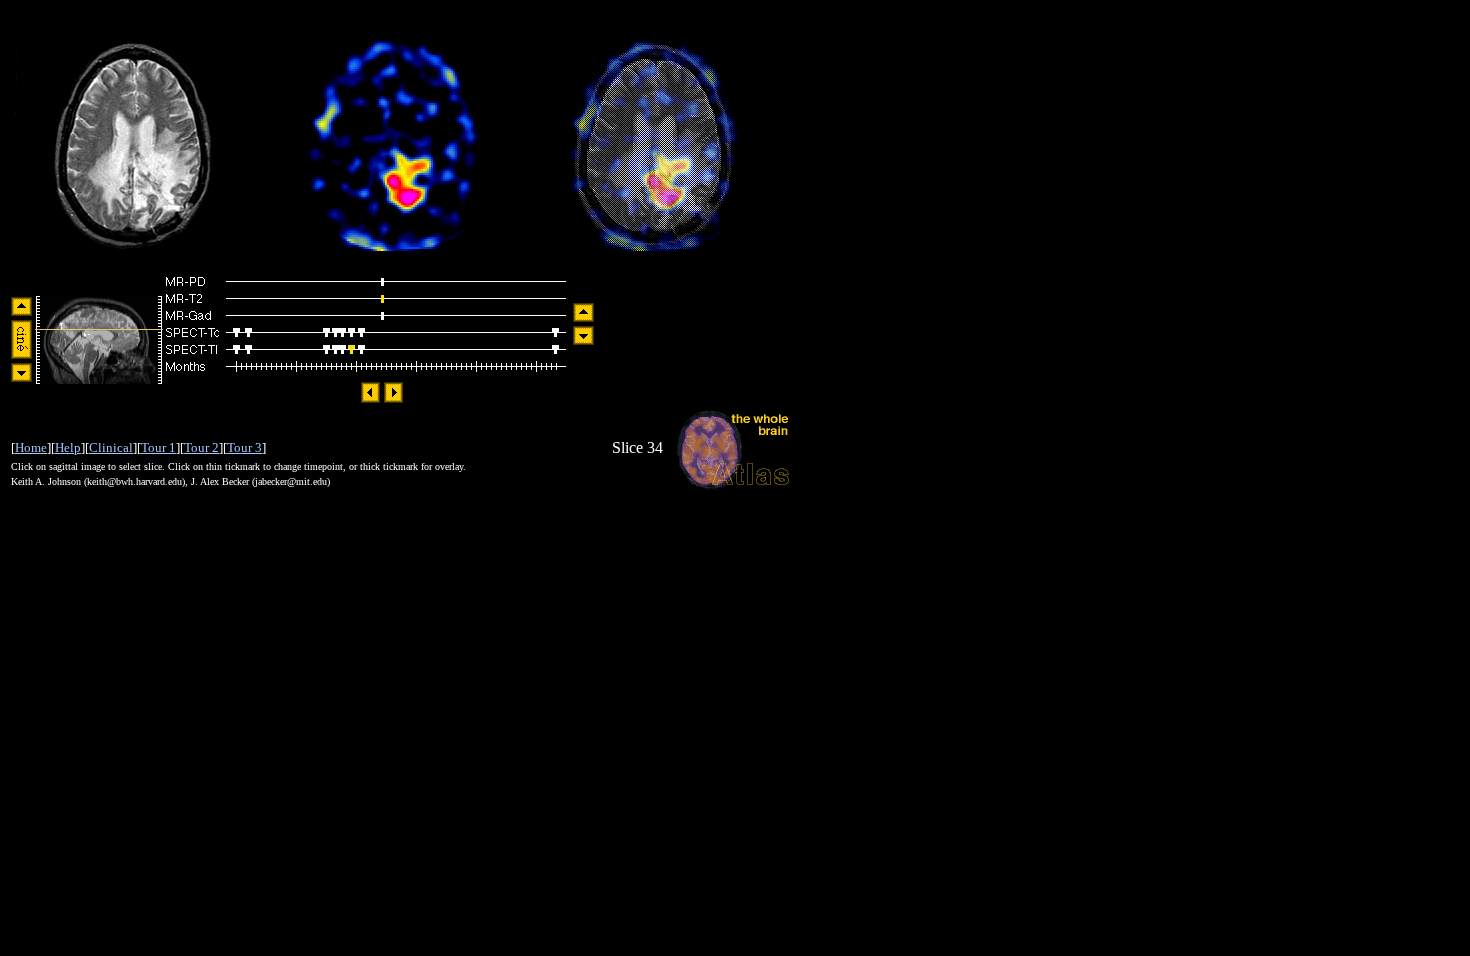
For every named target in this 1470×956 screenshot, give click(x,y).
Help (68, 447)
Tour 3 (244, 447)
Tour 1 (158, 447)
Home (31, 447)
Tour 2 (201, 447)
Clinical (111, 447)
